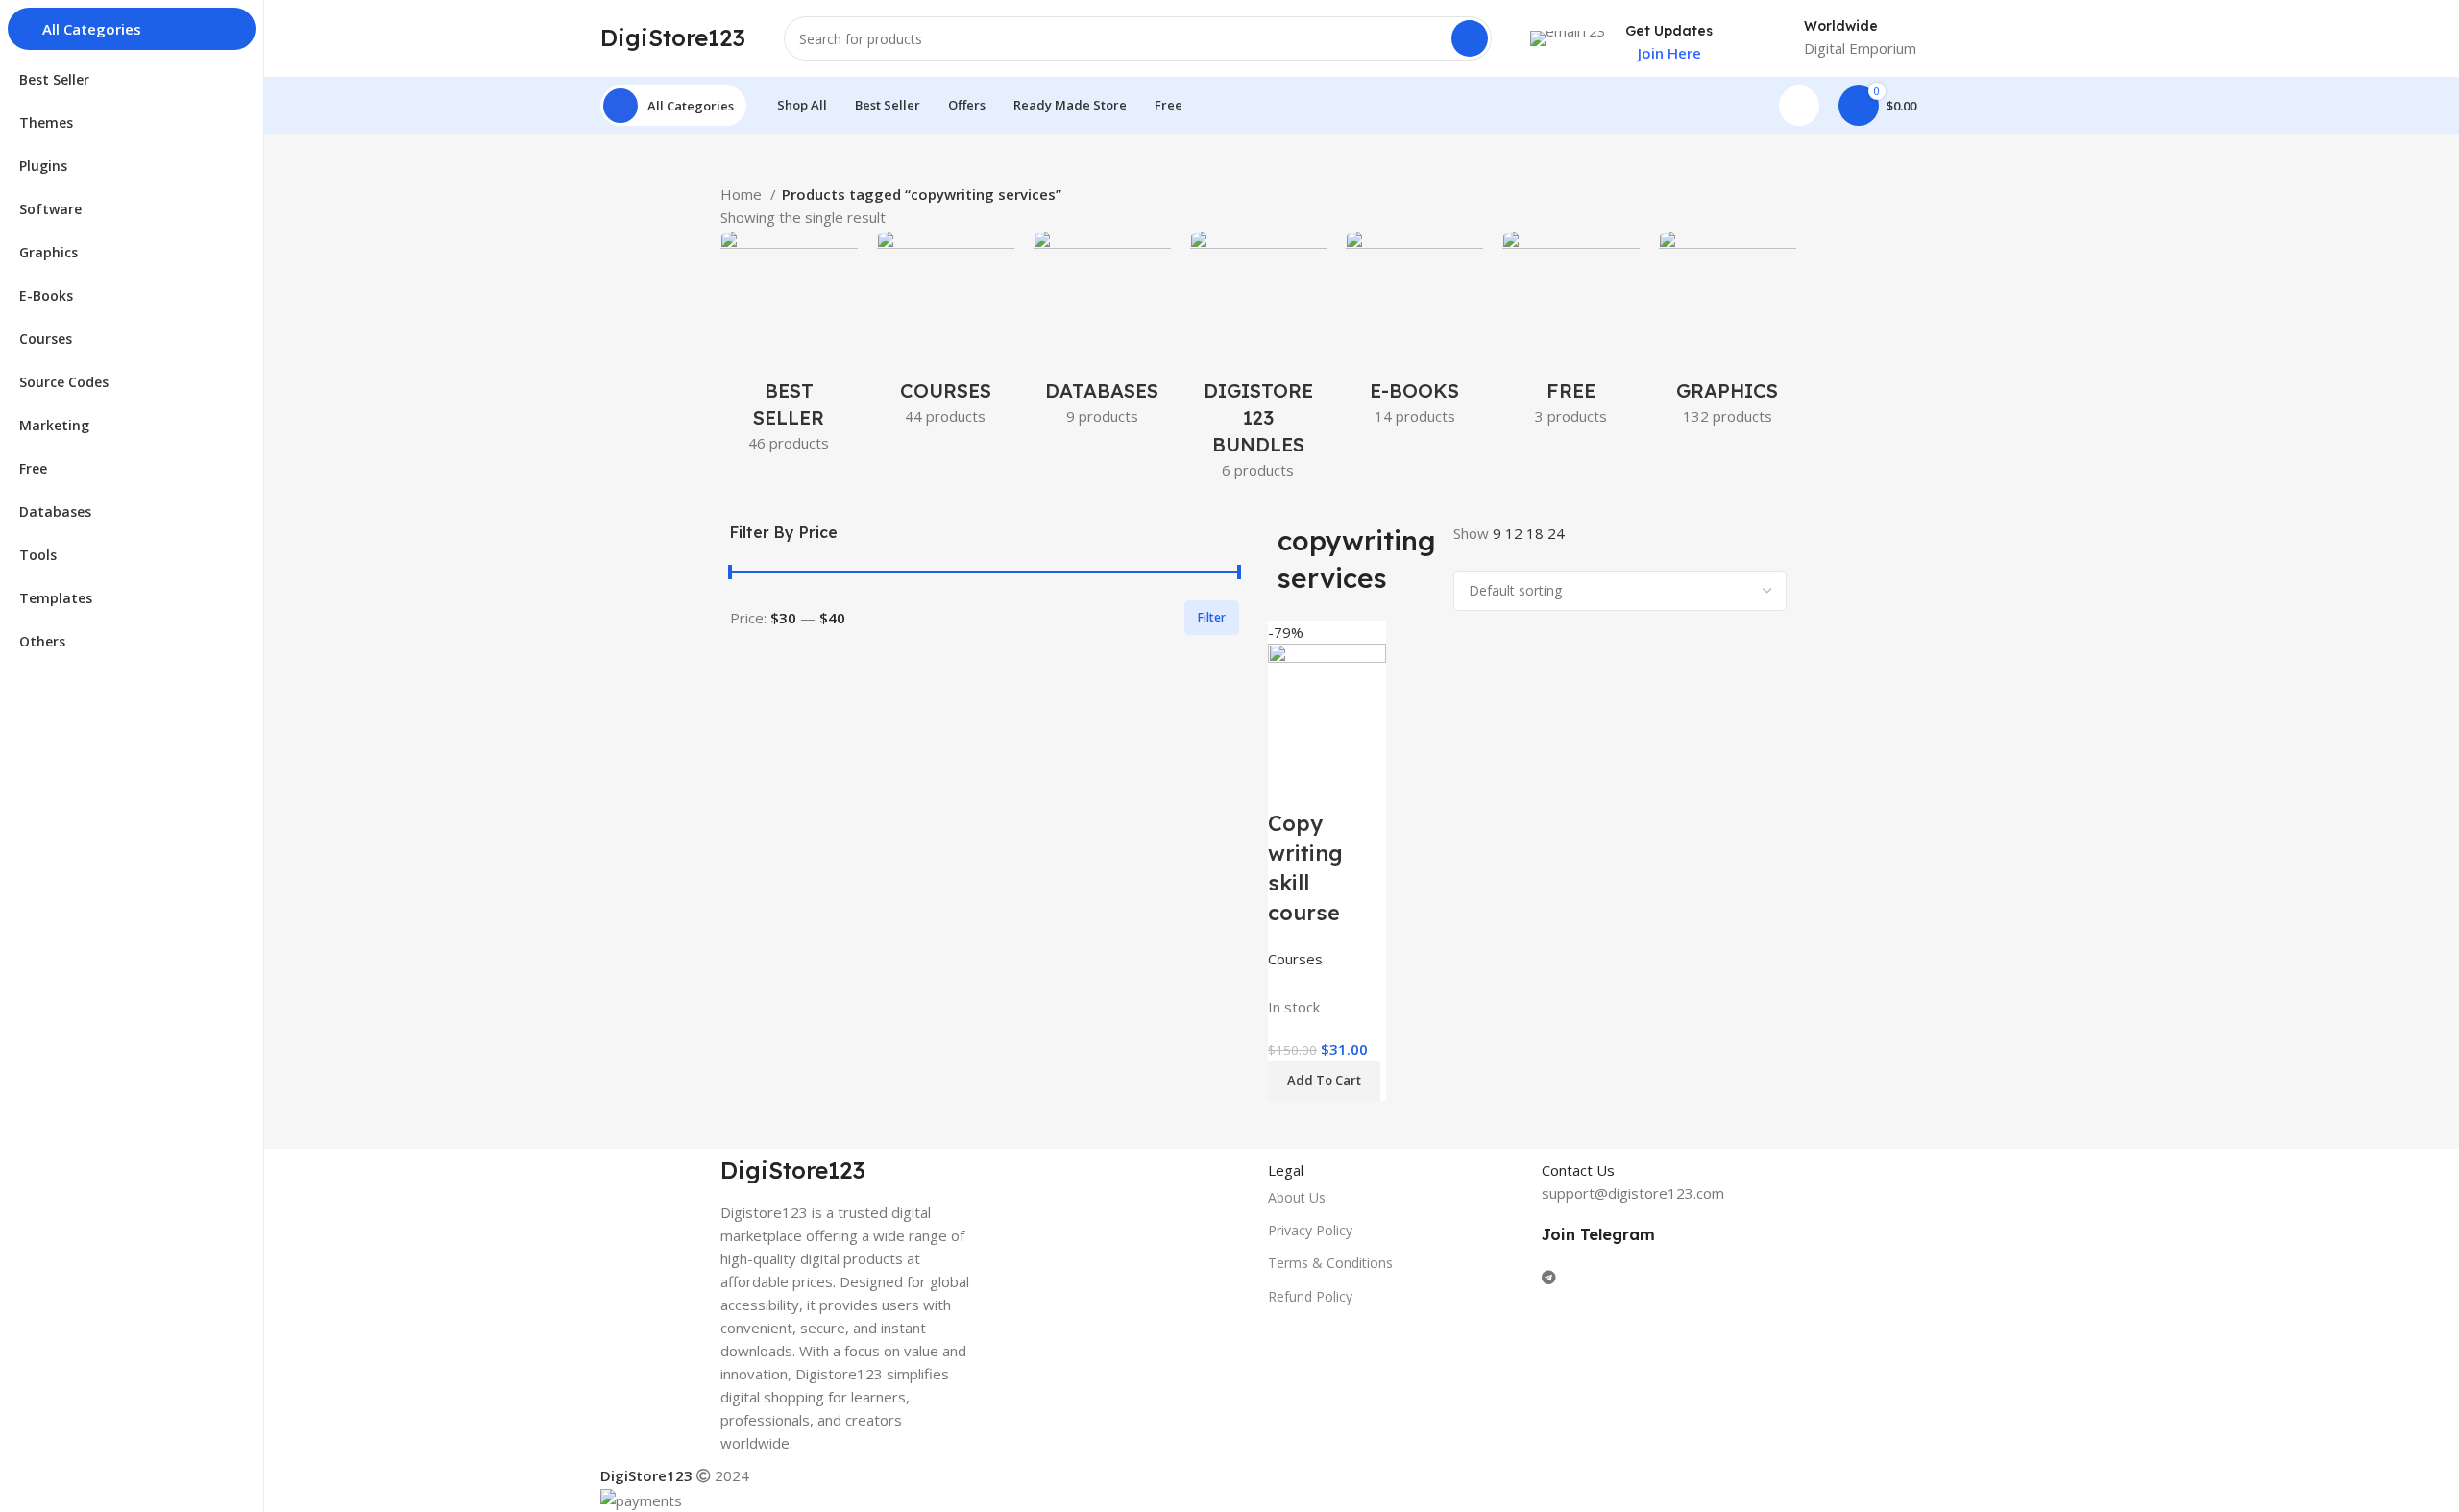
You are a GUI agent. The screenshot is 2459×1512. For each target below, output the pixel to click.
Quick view (1292, 785)
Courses (1295, 959)
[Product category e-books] (1414, 334)
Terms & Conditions (1330, 1263)
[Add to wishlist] (1344, 785)
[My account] (1799, 106)
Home (743, 194)
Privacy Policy (1310, 1230)
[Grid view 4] (1530, 558)
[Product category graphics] (1728, 334)
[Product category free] (1571, 334)
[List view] (1463, 558)
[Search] (1470, 38)
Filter (1212, 617)
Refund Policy (1310, 1296)
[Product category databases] (1102, 334)
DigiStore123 (673, 37)
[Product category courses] (946, 334)
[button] (1324, 1081)
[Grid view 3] (1497, 558)
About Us (1297, 1197)
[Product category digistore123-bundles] (1259, 361)
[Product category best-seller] (789, 347)
